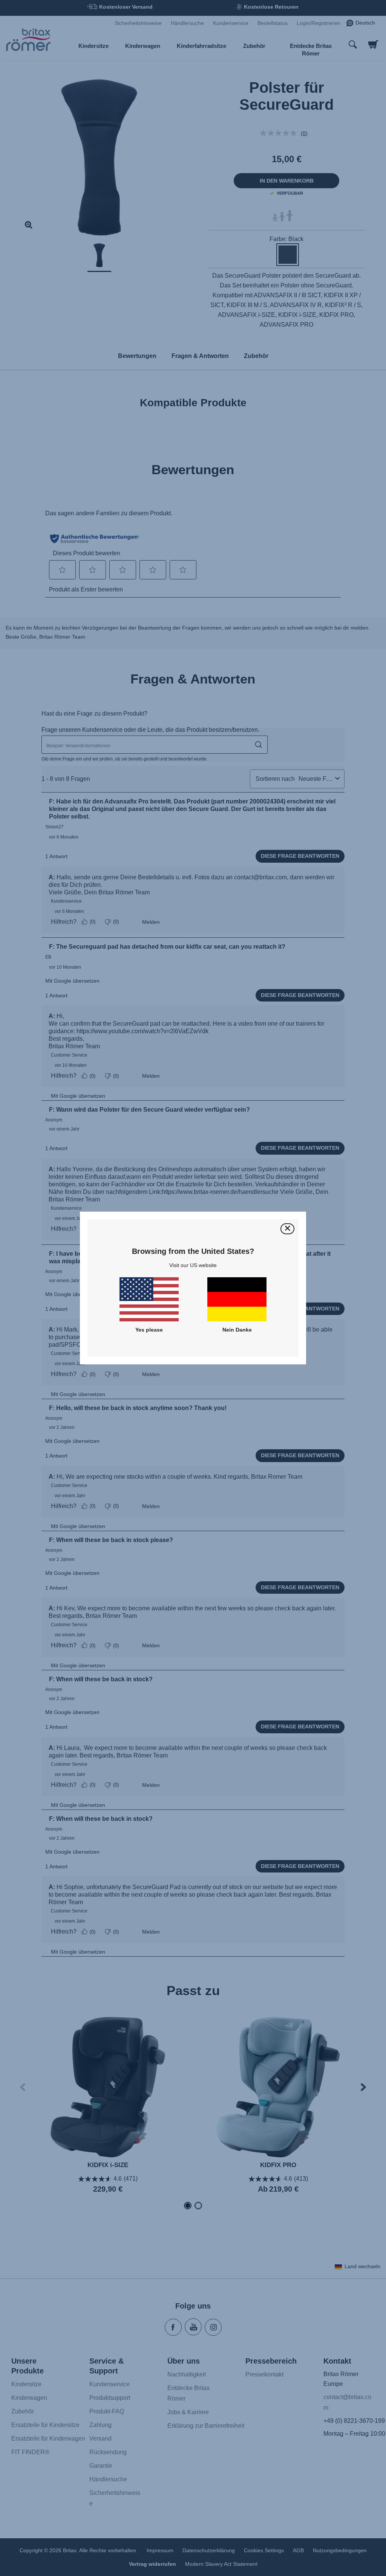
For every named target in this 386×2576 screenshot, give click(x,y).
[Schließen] (287, 1229)
